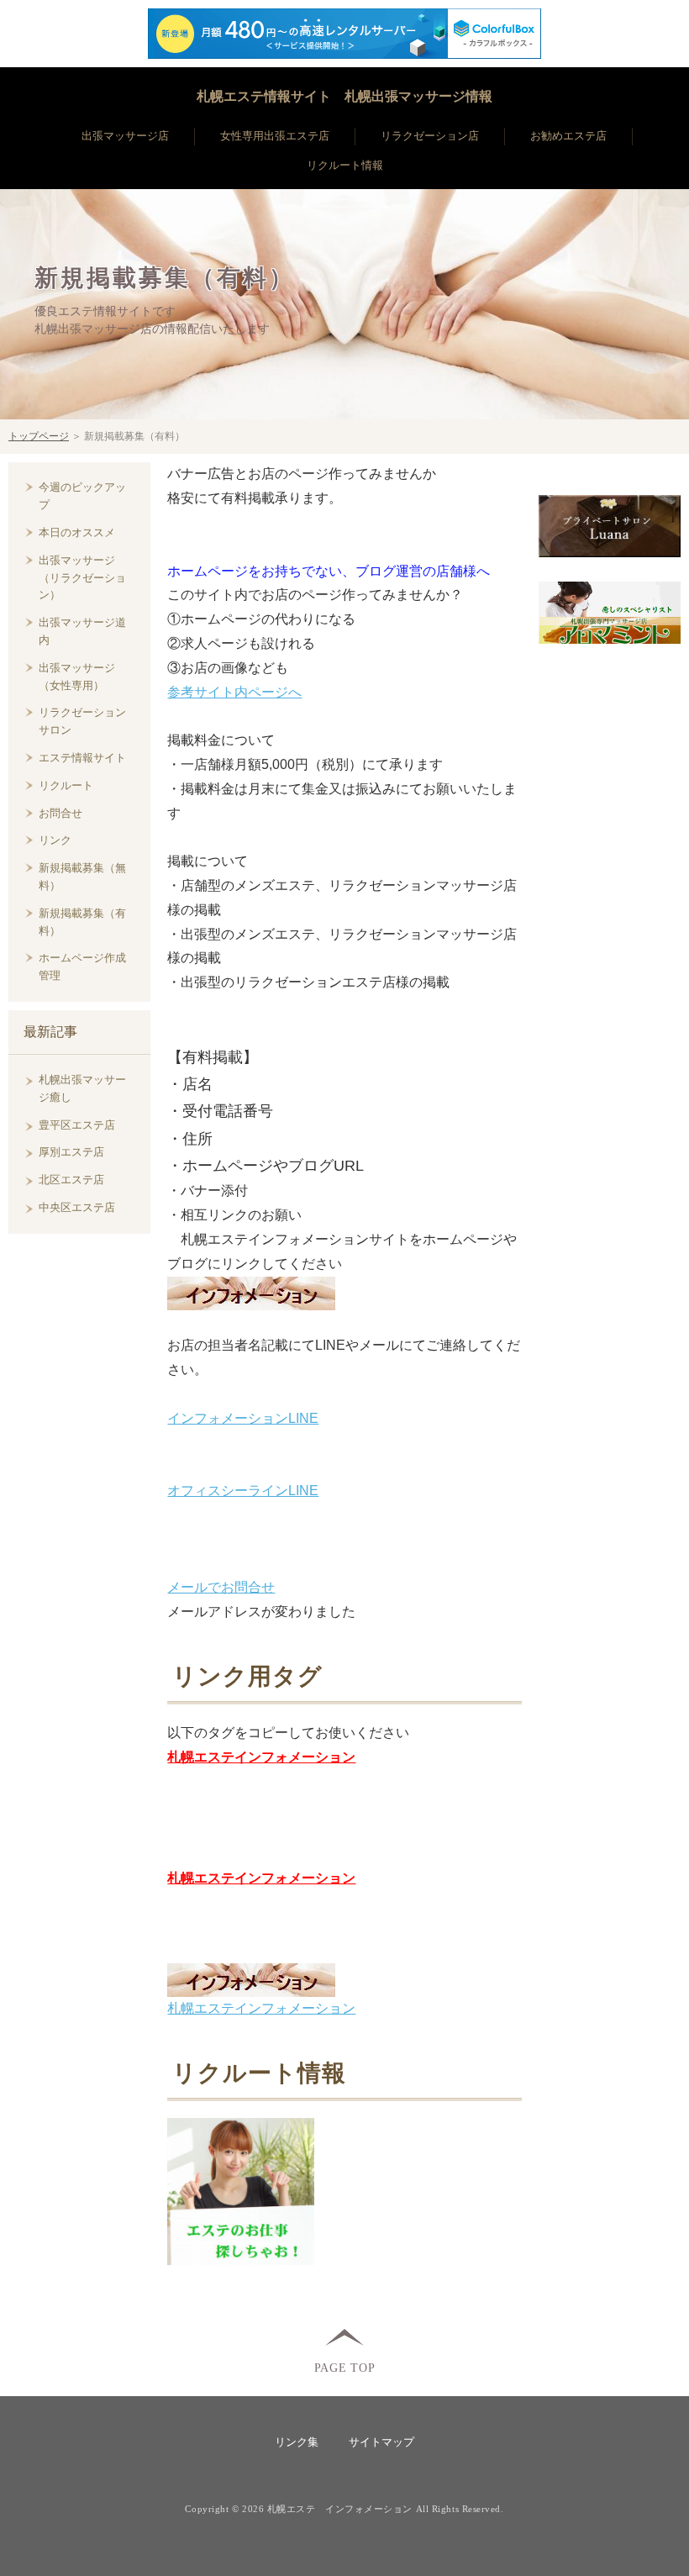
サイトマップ (381, 2442)
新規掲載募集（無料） (82, 877)
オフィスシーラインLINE (243, 1491)
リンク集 (297, 2442)
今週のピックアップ (82, 496)
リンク (55, 840)
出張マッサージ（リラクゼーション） (82, 578)
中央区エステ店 (77, 1207)
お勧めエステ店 (568, 136)
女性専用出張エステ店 (275, 136)
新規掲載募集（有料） (165, 279)
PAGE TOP (345, 2367)
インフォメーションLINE (243, 1418)
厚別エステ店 (71, 1152)
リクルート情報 (345, 165)
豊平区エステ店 (77, 1125)
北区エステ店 (71, 1180)
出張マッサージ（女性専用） (77, 677)
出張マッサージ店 (125, 136)
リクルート (66, 785)
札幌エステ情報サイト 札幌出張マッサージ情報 (344, 96)
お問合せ (60, 813)
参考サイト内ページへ (234, 692)
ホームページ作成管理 (82, 967)
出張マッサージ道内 (82, 631)
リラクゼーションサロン (82, 721)
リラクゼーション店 (430, 136)
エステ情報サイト (82, 758)
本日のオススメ (77, 532)
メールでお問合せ (221, 1587)
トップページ (39, 436)
